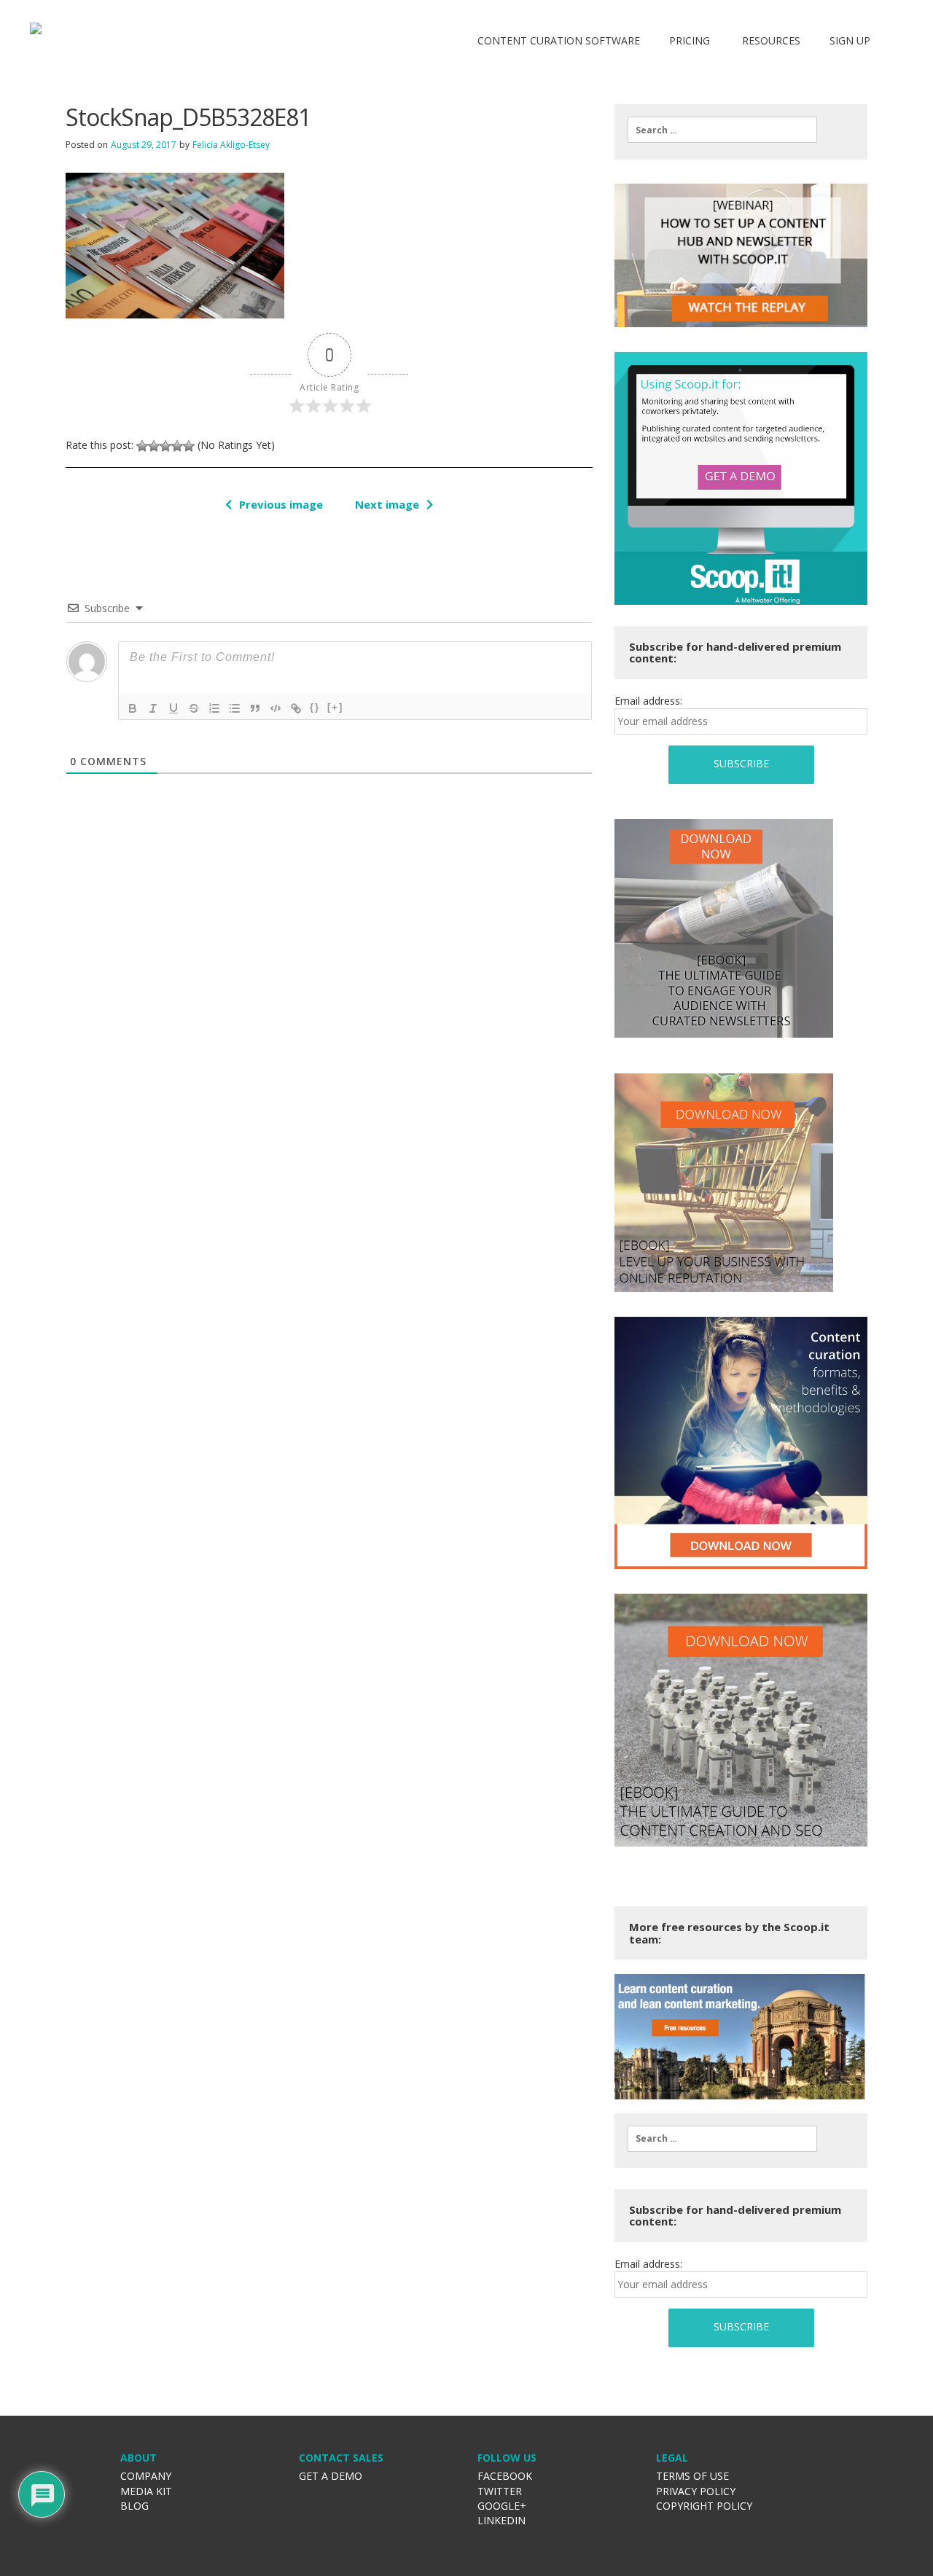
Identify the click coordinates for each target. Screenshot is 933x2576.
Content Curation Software (559, 40)
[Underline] (173, 708)
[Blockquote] (255, 708)
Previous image (281, 504)
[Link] (296, 708)
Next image (387, 504)
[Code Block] (276, 708)
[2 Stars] (154, 446)
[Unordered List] (235, 708)
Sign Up (850, 40)
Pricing (690, 40)
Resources (770, 40)
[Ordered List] (214, 708)
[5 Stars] (189, 446)
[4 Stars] (177, 446)
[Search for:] (722, 130)
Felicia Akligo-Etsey (231, 145)
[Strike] (194, 708)
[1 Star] (142, 446)
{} (315, 707)
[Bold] (133, 708)
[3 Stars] (165, 446)
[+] (335, 707)
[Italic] (153, 708)
